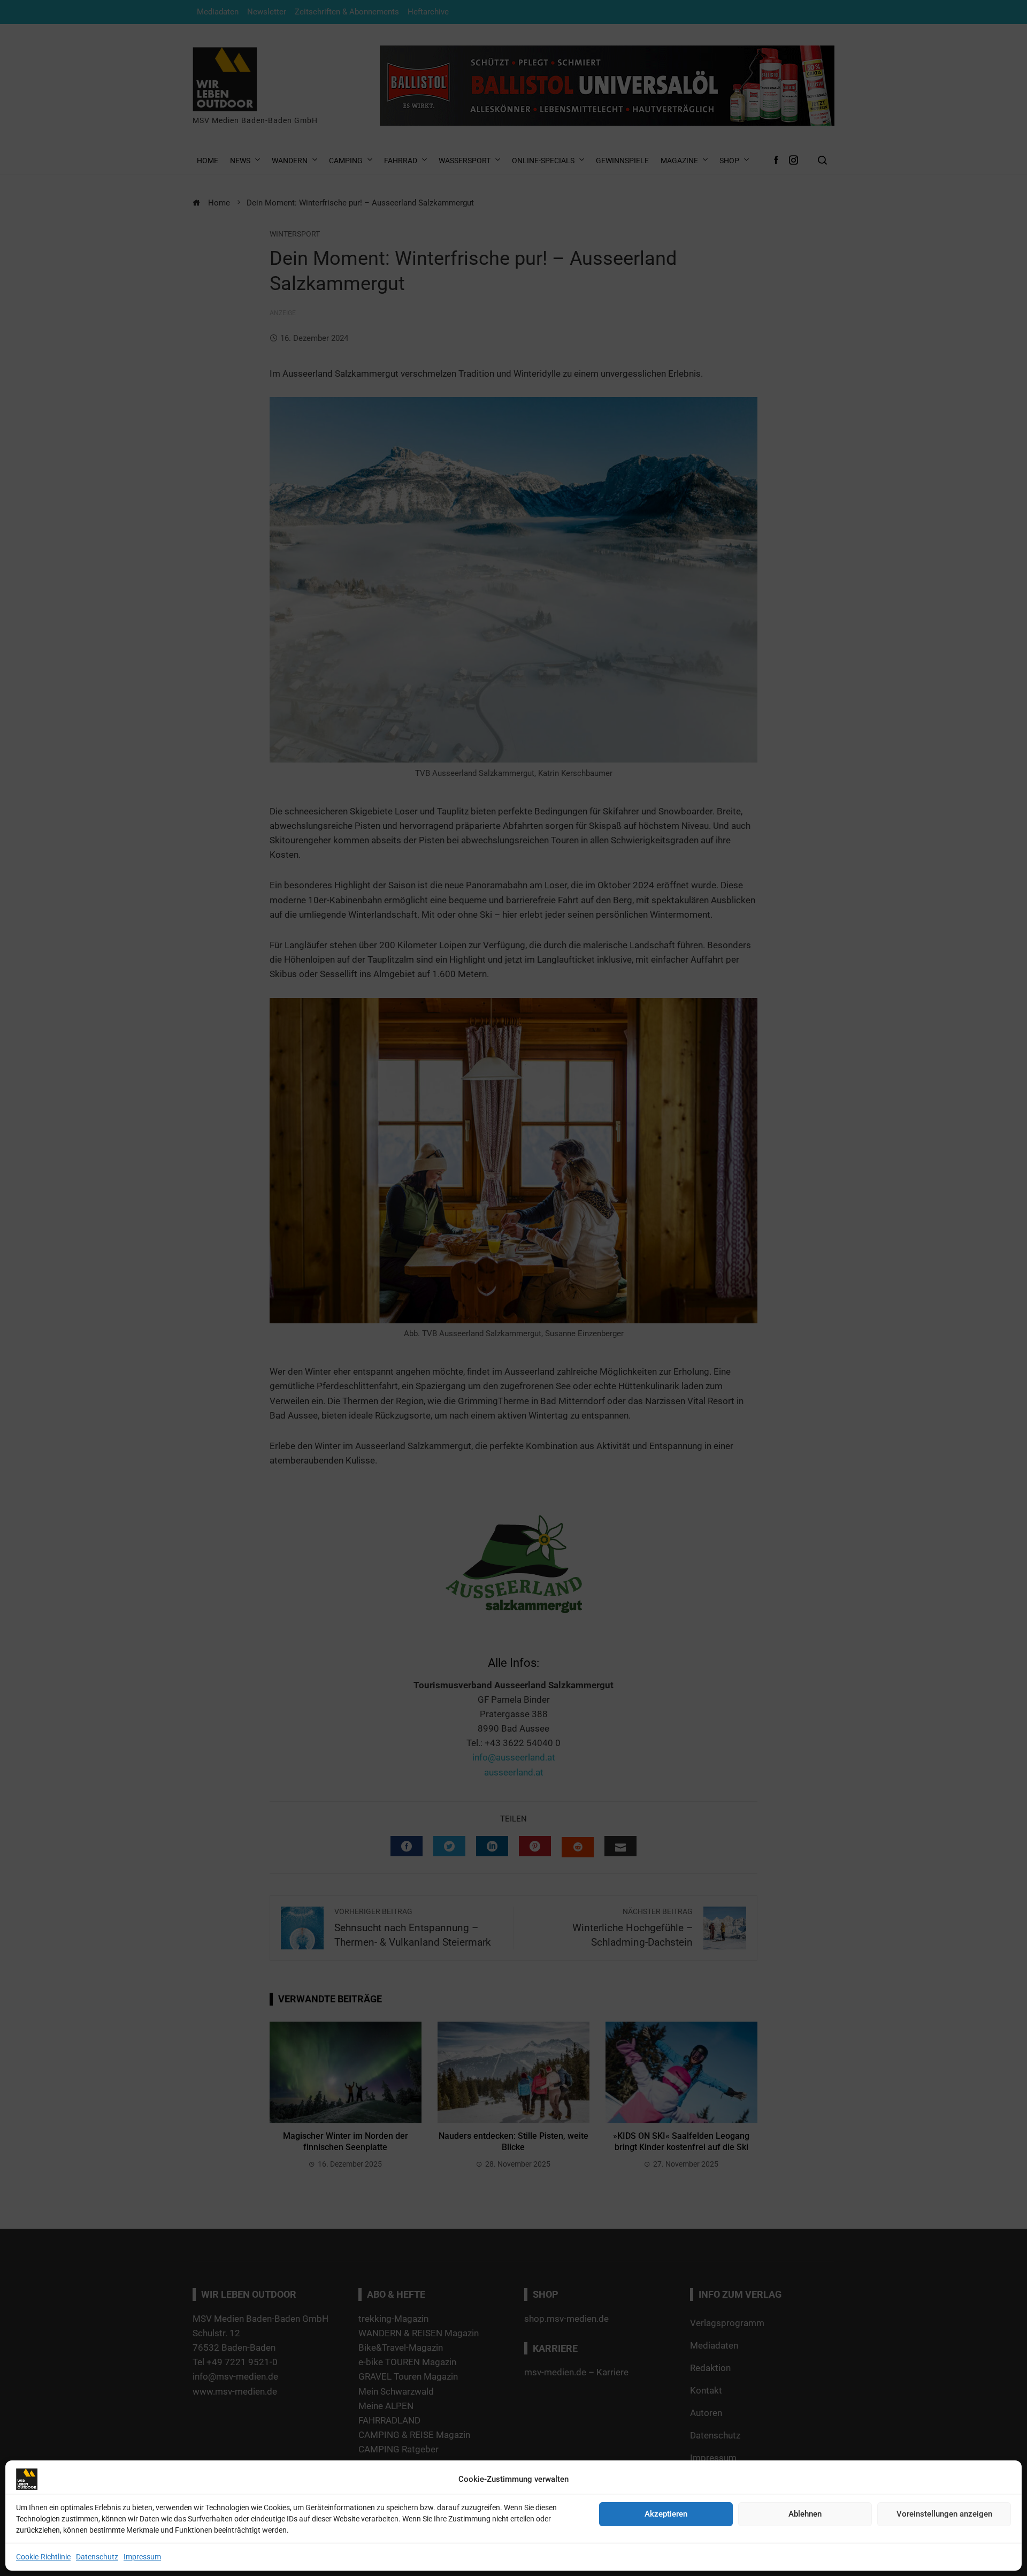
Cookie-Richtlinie (43, 2557)
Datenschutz (97, 2557)
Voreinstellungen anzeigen (944, 2514)
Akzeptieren (666, 2514)
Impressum (142, 2557)
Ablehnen (805, 2514)
